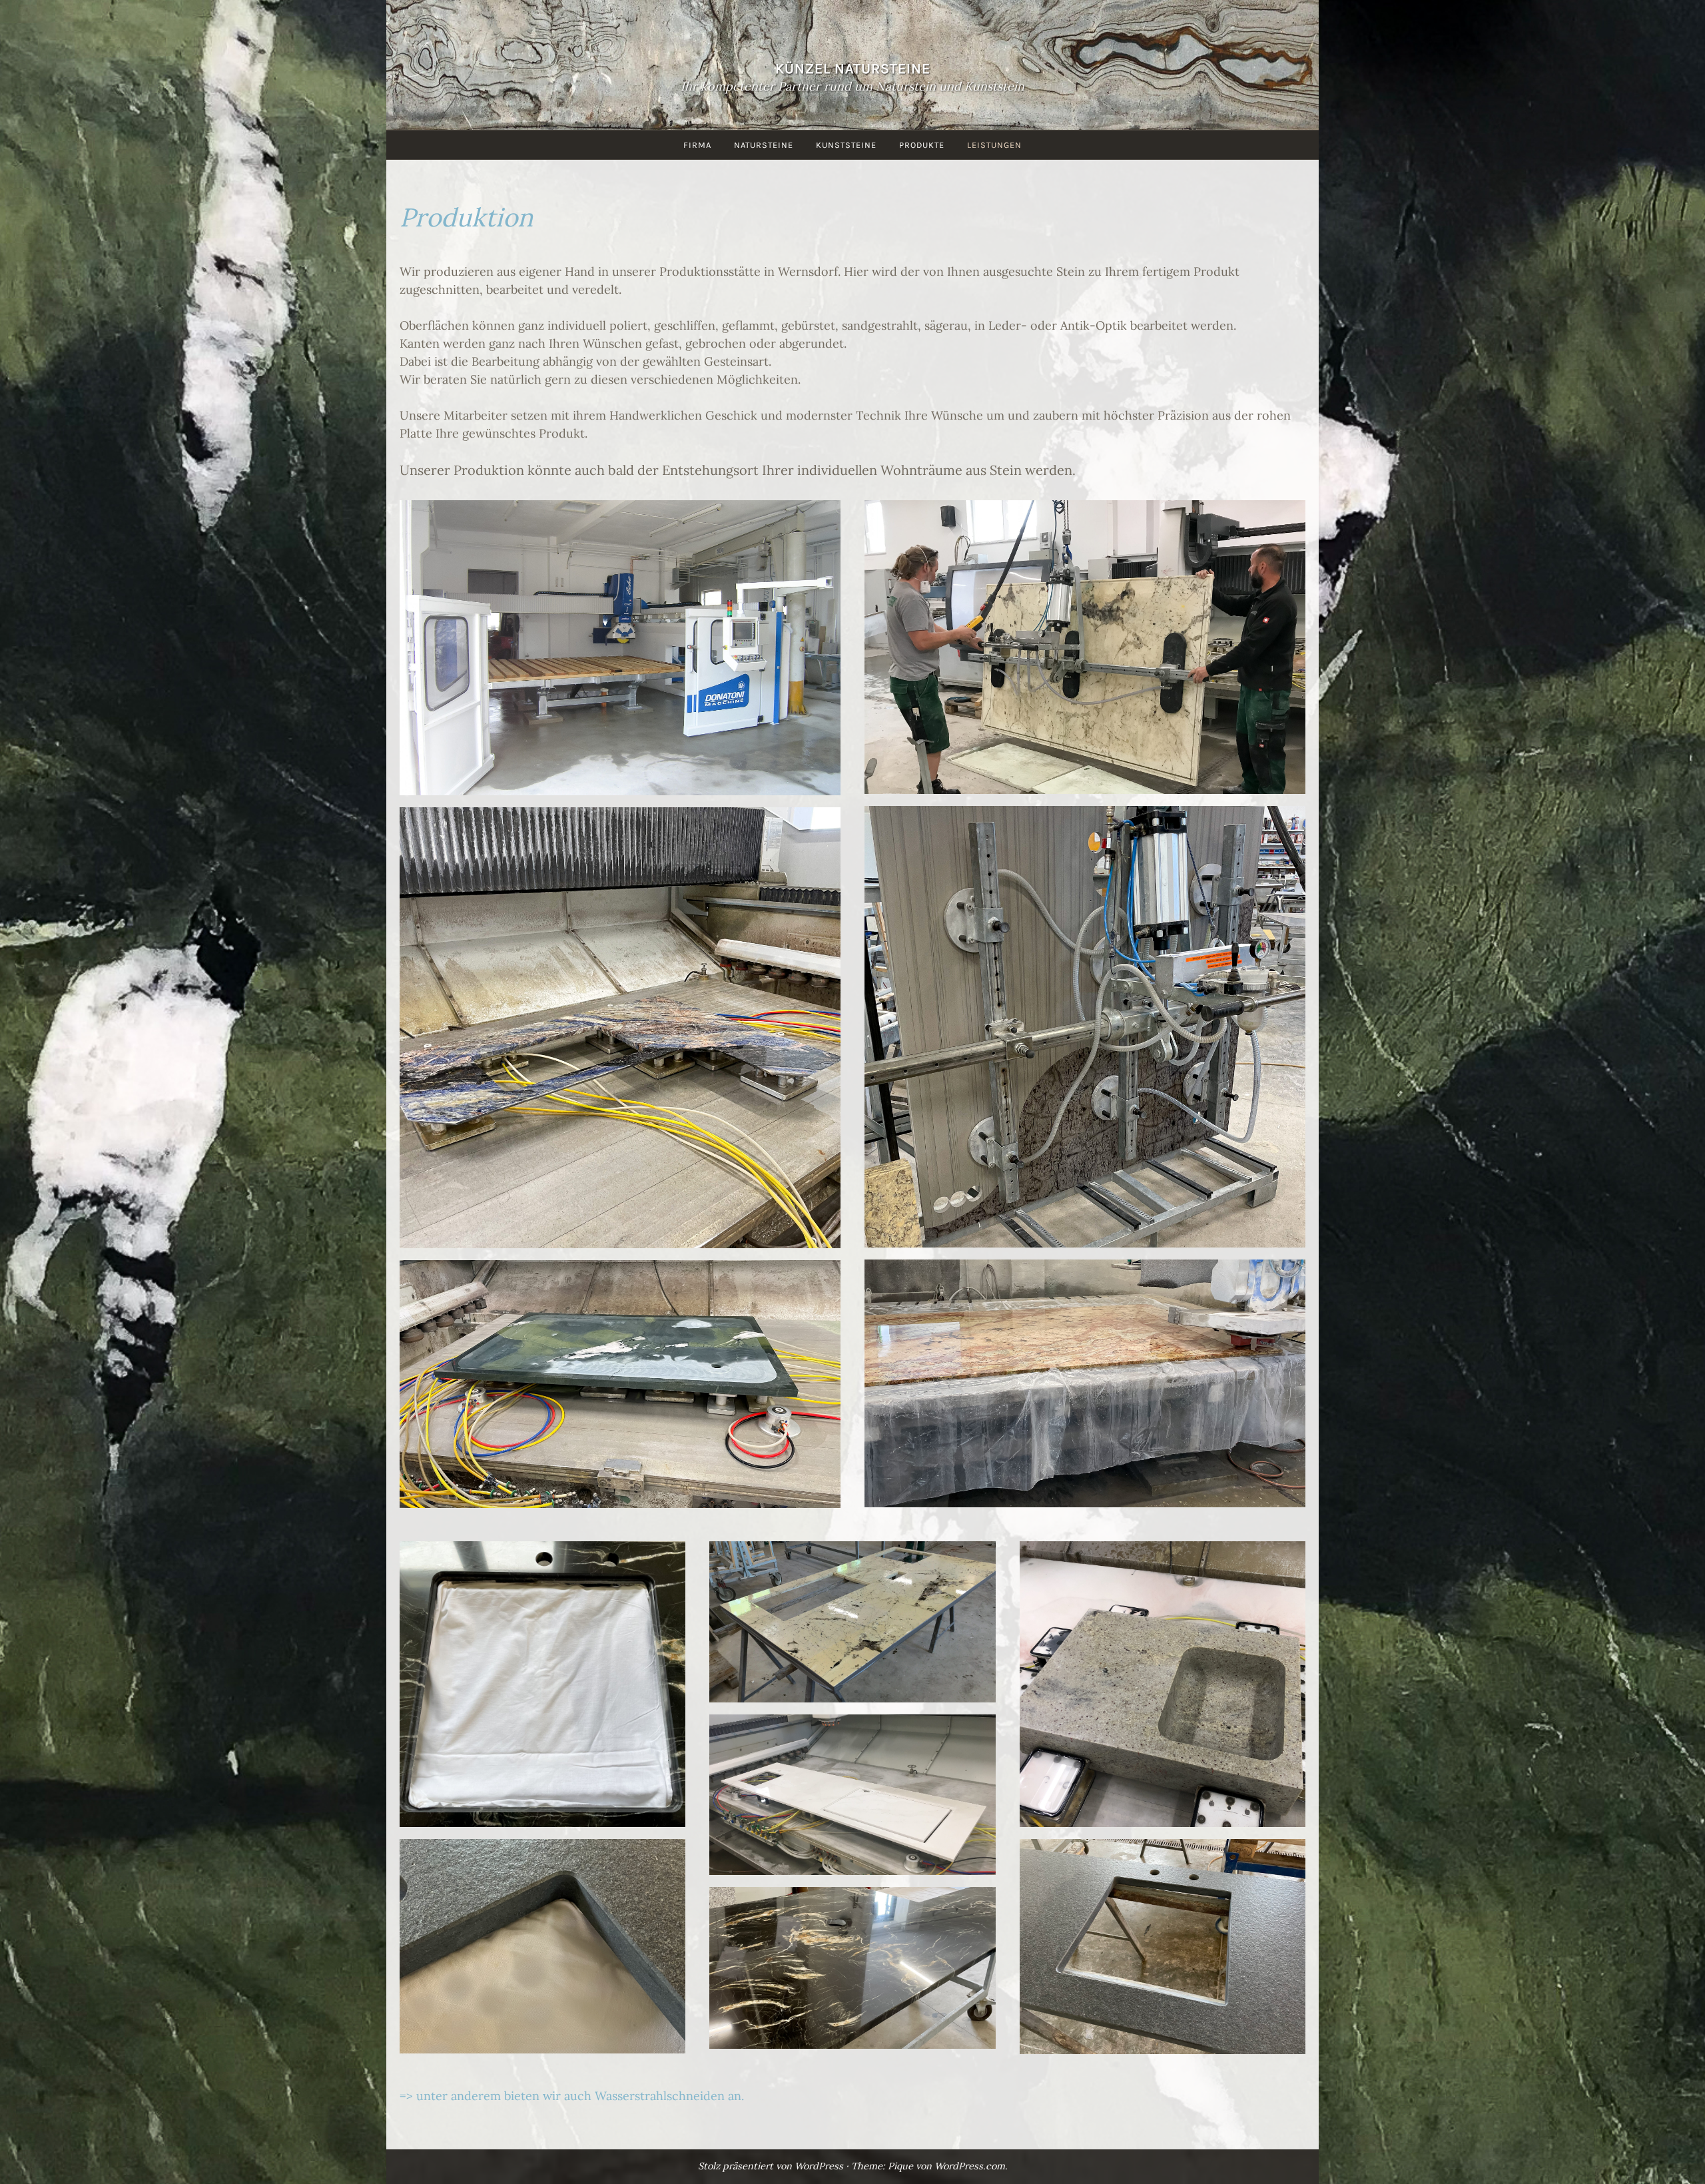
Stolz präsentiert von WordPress (771, 2166)
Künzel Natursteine (853, 68)
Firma (697, 145)
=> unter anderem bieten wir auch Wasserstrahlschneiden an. (572, 2096)
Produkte (922, 145)
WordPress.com (970, 2166)
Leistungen (994, 145)
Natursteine (764, 145)
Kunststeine (846, 145)
